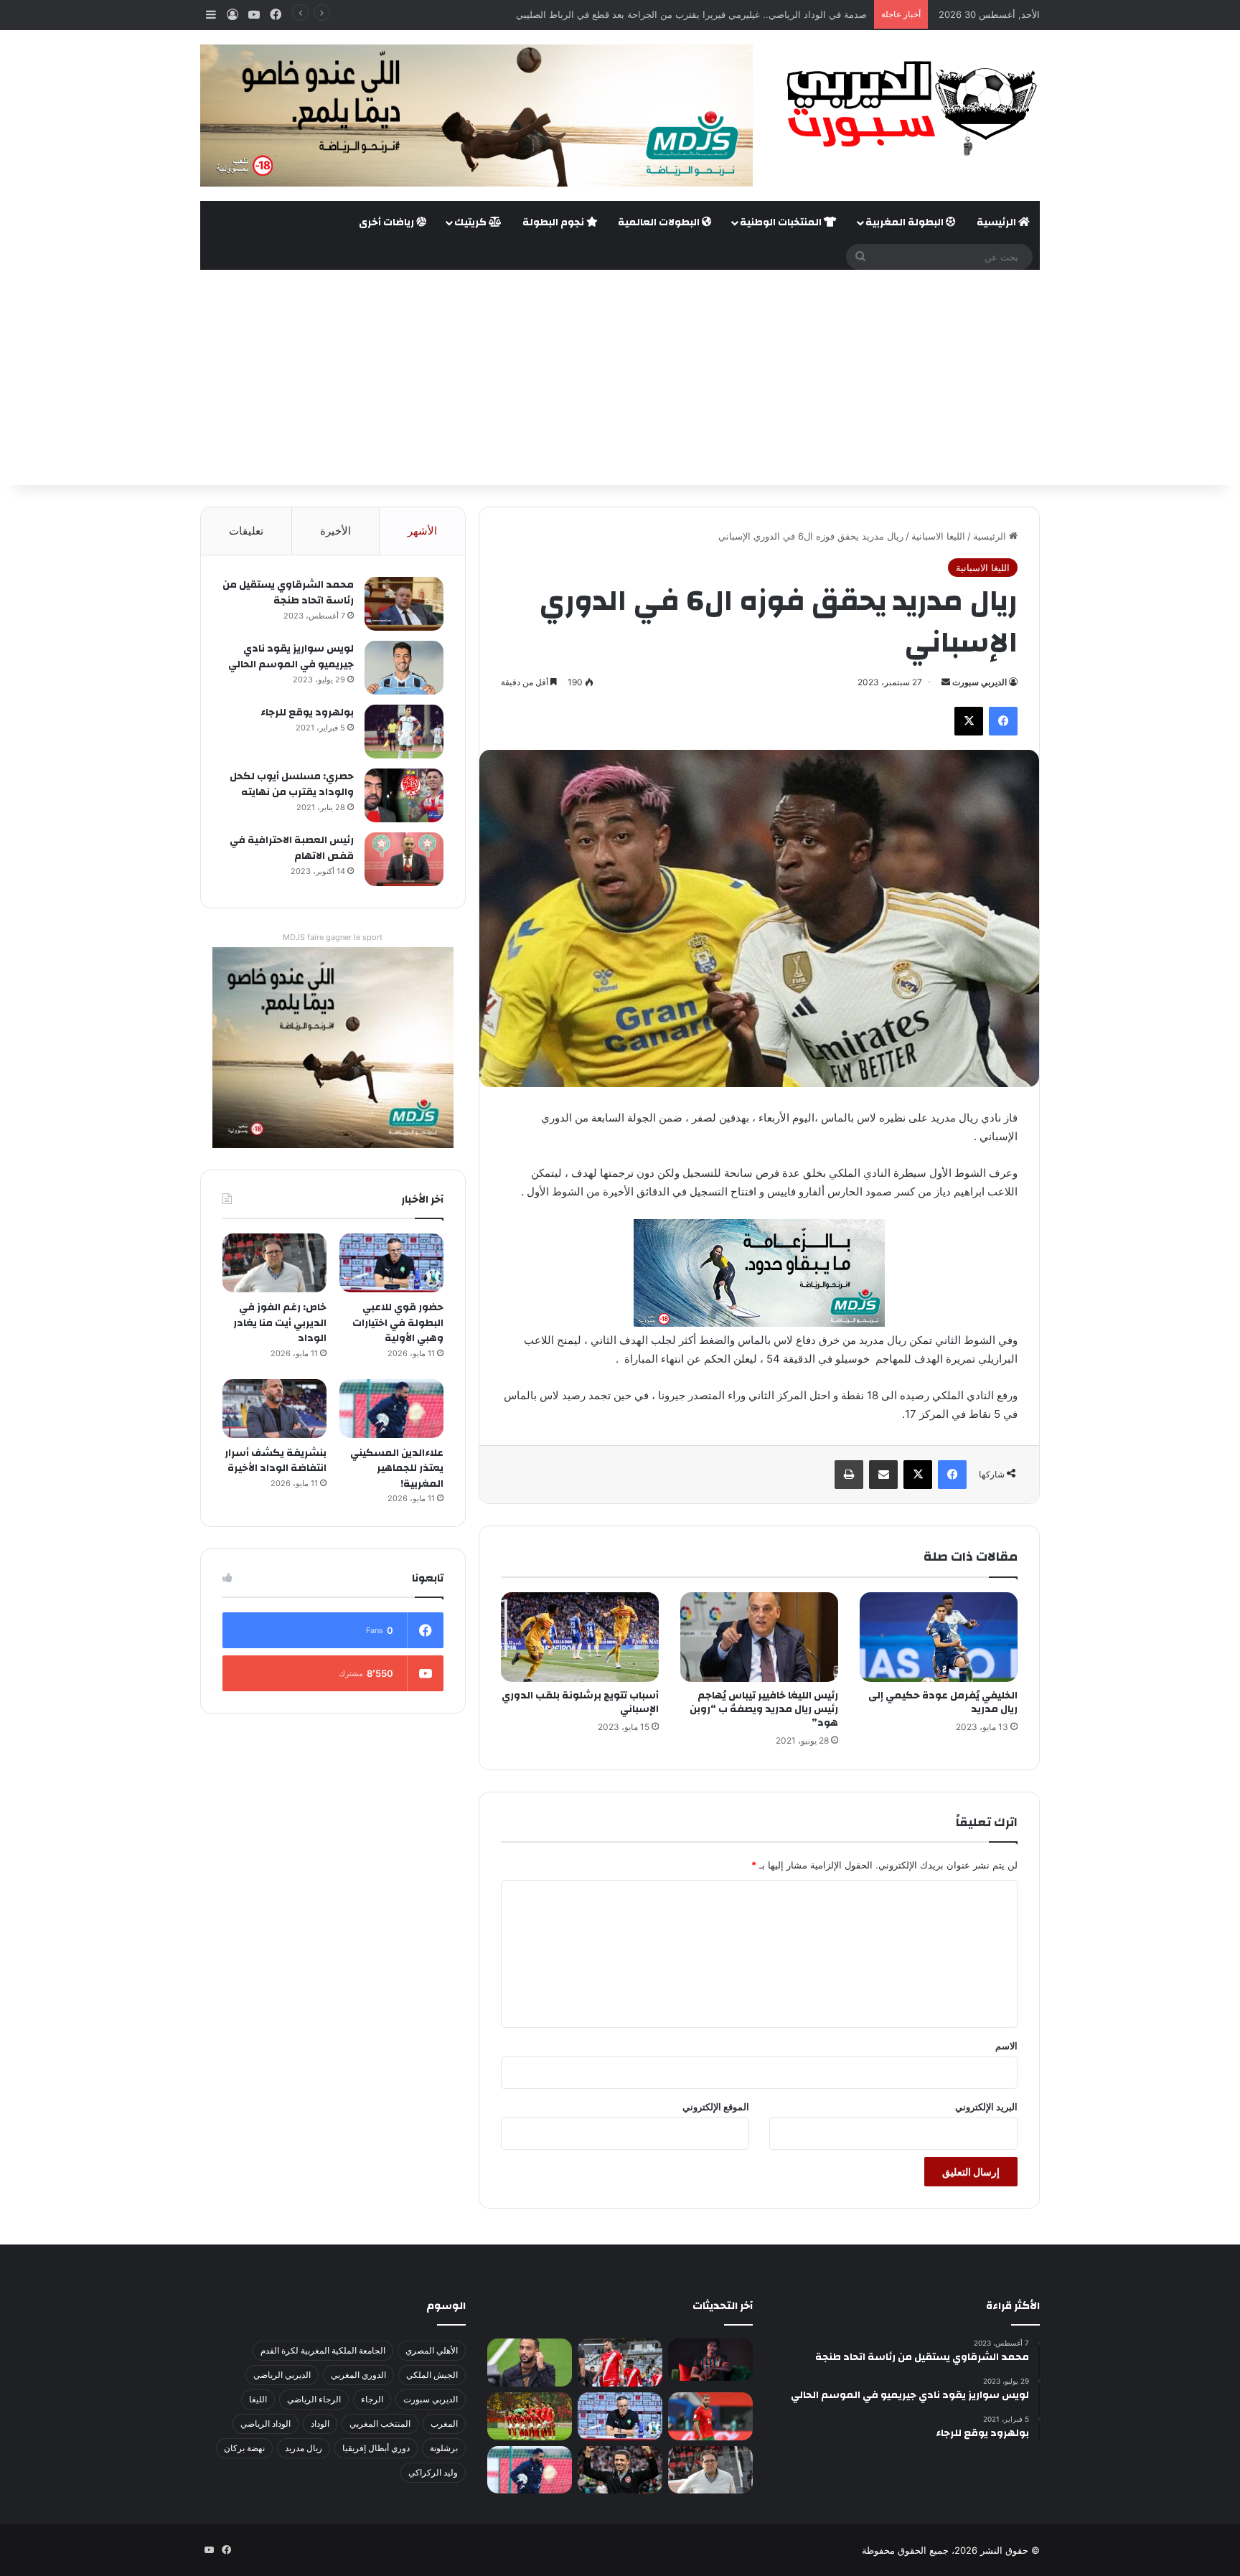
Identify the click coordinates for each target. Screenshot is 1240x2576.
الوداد (320, 2424)
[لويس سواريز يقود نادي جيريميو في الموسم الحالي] (404, 668)
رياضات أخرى (387, 222)
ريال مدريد (304, 2448)
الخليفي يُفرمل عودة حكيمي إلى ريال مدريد (943, 1702)
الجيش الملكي (432, 2375)
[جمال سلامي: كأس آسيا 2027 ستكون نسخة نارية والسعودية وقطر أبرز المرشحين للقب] (620, 2470)
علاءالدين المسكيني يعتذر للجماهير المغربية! (397, 1468)
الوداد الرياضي (266, 2424)
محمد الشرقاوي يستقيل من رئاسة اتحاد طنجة (288, 593)
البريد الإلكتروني (986, 2107)
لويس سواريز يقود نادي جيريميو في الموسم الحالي (291, 657)
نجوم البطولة (554, 222)
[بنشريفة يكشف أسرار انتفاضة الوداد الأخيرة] (274, 1409)
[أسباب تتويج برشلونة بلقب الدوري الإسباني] (580, 1637)
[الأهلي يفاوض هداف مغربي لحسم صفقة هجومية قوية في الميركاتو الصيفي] (530, 2416)
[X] (969, 721)
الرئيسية (997, 222)
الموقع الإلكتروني (716, 2107)
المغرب (444, 2424)
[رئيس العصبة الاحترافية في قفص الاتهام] (404, 859)
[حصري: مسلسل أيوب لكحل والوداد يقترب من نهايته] (404, 795)
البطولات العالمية (660, 222)
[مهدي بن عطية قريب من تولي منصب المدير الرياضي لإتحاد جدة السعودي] (530, 2363)
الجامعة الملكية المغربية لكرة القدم (323, 2350)
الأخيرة (335, 531)
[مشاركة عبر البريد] (883, 1475)
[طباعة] (849, 1475)
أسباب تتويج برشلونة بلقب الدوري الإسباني (580, 1702)
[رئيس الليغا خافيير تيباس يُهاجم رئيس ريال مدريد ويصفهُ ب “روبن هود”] (759, 1637)
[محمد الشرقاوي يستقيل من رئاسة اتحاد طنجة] (404, 604)
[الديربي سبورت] (907, 108)
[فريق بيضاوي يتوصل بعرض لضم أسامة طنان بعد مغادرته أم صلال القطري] (710, 2416)
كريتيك (471, 222)
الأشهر (422, 531)
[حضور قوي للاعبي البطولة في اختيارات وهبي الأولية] (391, 1263)
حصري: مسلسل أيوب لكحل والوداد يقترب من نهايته (292, 784)
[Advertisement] (620, 377)
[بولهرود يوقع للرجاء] (404, 732)
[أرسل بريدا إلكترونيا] (946, 682)
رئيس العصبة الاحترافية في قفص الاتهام (292, 848)
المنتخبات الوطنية (782, 222)
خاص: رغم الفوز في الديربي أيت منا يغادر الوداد (280, 1323)
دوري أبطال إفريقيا (376, 2448)
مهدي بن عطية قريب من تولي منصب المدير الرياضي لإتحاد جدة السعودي (722, 14)
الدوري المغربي (358, 2375)
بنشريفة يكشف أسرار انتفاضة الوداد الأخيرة (276, 1461)
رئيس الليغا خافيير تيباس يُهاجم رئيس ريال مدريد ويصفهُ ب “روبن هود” (764, 1709)
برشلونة (444, 2448)
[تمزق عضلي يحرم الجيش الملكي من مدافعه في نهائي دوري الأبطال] (710, 2360)
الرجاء (372, 2399)
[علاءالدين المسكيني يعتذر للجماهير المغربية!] (391, 1409)
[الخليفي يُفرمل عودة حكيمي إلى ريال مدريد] (939, 1637)
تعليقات (246, 531)
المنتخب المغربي (380, 2424)
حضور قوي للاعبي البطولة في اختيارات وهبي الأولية (398, 1323)
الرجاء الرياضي (314, 2399)
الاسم (1006, 2046)
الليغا (258, 2399)
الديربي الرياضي (282, 2375)
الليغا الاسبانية (938, 536)
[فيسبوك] (1003, 721)
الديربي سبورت (980, 682)
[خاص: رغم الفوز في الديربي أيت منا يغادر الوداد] (274, 1263)
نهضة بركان (244, 2448)
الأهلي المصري (432, 2350)
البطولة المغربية (906, 222)
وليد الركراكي (433, 2472)
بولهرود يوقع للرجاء (307, 713)
